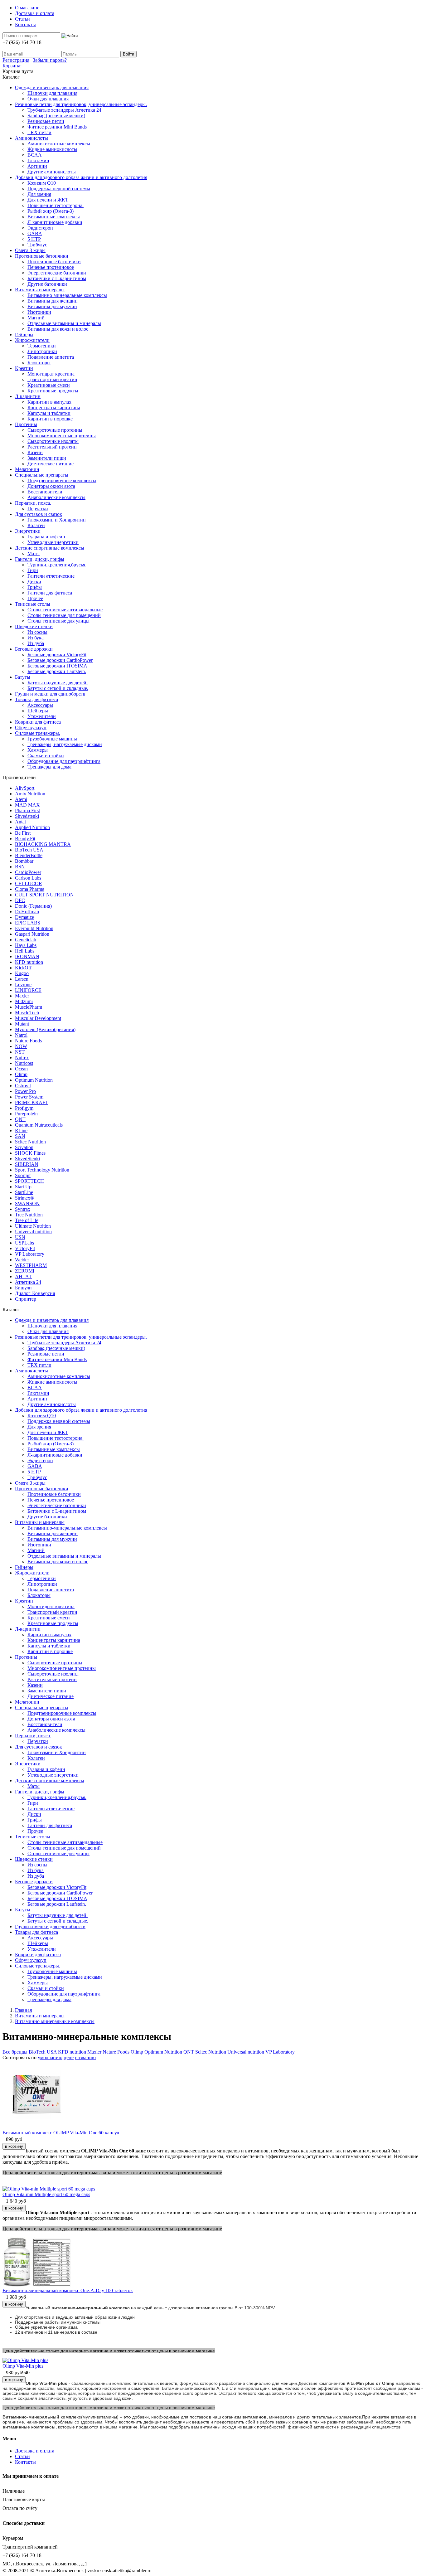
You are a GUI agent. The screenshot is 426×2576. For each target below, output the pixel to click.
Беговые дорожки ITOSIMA (57, 666)
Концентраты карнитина (54, 408)
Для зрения (39, 194)
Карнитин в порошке (50, 419)
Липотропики (42, 351)
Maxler (22, 996)
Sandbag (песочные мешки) (56, 116)
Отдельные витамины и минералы (64, 323)
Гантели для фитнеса (50, 593)
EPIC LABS (28, 923)
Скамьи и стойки (46, 756)
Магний (36, 318)
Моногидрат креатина (51, 374)
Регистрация (16, 60)
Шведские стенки (34, 626)
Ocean (21, 1069)
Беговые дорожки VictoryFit (57, 655)
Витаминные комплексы (54, 217)
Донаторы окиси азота (51, 486)
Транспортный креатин (52, 379)
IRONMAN (27, 956)
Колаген (36, 525)
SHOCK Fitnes (30, 1153)
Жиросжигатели (32, 340)
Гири (33, 570)
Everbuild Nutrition (34, 928)
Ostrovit (23, 1086)
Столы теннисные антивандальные (65, 610)
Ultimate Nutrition (33, 1226)
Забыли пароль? (50, 60)
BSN (20, 867)
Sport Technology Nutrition (42, 1170)
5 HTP (34, 239)
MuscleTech (27, 1013)
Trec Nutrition (29, 1215)
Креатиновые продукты (53, 391)
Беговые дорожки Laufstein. (57, 671)
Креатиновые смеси (49, 385)
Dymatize (24, 917)
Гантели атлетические (51, 576)
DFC (20, 900)
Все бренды (15, 2052)
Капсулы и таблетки (49, 413)
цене (69, 2057)
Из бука (36, 638)
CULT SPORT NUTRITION (44, 895)
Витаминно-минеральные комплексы (67, 295)
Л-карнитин (28, 396)
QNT (20, 1119)
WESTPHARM (31, 1265)
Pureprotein (26, 1114)
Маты (34, 553)
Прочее (35, 598)
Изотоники (39, 312)
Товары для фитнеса (36, 699)
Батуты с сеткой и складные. (58, 688)
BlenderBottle (29, 855)
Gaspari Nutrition (32, 934)
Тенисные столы (33, 604)
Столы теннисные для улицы (58, 621)
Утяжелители (42, 716)
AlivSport (25, 788)
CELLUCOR (29, 883)
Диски (34, 582)
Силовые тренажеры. (38, 733)
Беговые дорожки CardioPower (60, 660)
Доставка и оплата (35, 13)
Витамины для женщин (53, 301)
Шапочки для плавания (52, 93)
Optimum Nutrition (34, 1080)
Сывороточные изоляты (53, 441)
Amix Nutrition (30, 794)
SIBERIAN (27, 1164)
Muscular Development (38, 1018)
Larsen (22, 979)
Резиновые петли (46, 121)
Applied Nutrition (32, 827)
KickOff (23, 968)
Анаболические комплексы (56, 497)
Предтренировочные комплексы (62, 480)
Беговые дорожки (34, 649)
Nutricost (24, 1063)
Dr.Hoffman (27, 912)
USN (20, 1237)
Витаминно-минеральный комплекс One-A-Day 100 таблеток (68, 2290)
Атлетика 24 (28, 1282)
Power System (29, 1097)
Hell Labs (25, 951)
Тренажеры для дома (49, 767)
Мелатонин (27, 469)
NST (20, 1052)
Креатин (24, 368)
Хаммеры (38, 750)
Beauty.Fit (25, 839)
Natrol (21, 1035)
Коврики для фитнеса (38, 722)
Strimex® (24, 1198)
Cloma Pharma (30, 889)
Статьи (22, 19)
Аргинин (37, 166)
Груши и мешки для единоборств (50, 694)
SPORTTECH (29, 1181)
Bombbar (24, 861)
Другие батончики (47, 284)
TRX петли (39, 132)
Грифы (35, 587)
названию (85, 2057)
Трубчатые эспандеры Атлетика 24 (64, 110)
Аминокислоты (31, 138)
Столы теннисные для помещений (64, 615)
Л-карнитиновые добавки (55, 222)
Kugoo (22, 973)
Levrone (23, 985)
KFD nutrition (29, 962)
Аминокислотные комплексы (59, 144)
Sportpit (23, 1175)
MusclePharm (29, 1007)
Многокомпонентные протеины (62, 436)
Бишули (23, 1288)
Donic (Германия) (33, 906)
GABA (35, 233)
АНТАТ (23, 1276)
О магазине (27, 8)
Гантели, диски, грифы (40, 559)
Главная (23, 2010)
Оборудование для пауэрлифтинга (64, 761)
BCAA (35, 155)
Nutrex (22, 1058)
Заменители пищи (47, 458)
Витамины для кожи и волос (58, 329)
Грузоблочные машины (52, 739)
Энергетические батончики (57, 273)
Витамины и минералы (40, 290)
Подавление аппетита (51, 357)
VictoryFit (25, 1248)
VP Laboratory (30, 1254)
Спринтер (26, 1299)
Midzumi (24, 1001)
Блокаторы (39, 363)
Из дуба (36, 643)
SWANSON (27, 1203)
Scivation (24, 1147)
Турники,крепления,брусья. (57, 565)
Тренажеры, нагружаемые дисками (65, 744)
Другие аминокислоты (52, 172)
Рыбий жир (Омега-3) (51, 211)
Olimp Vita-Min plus (23, 2366)
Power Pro (25, 1091)
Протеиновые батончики (42, 256)
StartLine (24, 1192)
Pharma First (27, 810)
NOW (21, 1046)
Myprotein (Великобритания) (45, 1029)
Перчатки (38, 509)
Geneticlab (26, 940)
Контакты (25, 24)
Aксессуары (40, 705)
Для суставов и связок (39, 514)
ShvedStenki (27, 1159)
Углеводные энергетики (53, 542)
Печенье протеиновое (51, 267)
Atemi (21, 799)
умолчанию (50, 2057)
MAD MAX (27, 805)
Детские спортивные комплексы (50, 548)
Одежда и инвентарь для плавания (52, 87)
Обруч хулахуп (31, 728)
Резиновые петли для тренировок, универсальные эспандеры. (81, 104)
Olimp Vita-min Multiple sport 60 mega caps (46, 2194)
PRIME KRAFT (32, 1102)
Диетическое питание (51, 464)
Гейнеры (24, 335)
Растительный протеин (52, 447)
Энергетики (28, 531)
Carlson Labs (28, 878)
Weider (22, 1260)
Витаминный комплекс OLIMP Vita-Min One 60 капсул (61, 2133)
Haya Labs (26, 945)
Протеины (26, 424)
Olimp (21, 1074)
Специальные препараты (42, 475)
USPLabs (24, 1243)
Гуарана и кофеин (46, 537)
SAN (20, 1136)
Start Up (23, 1187)
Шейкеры (38, 711)
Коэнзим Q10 (42, 183)
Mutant (22, 1024)
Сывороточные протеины (55, 430)
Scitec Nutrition (30, 1142)
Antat (20, 822)
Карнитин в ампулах (49, 402)
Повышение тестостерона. (56, 205)
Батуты (23, 677)
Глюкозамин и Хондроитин (57, 520)
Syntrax (23, 1209)
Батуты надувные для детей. (58, 683)
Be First (23, 833)
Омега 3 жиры (30, 250)
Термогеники (42, 346)
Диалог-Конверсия (35, 1293)
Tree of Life (27, 1220)
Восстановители (45, 492)
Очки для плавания (48, 99)
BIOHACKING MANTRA (43, 844)
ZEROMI (25, 1271)
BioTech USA (29, 850)
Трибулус (37, 245)
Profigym (24, 1108)
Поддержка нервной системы (59, 189)
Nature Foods (28, 1041)
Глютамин (38, 160)
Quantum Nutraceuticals (39, 1125)
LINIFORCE (28, 990)
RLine (21, 1130)
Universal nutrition (33, 1232)
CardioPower (28, 872)
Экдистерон (40, 228)
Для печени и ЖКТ (48, 200)
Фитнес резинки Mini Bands (57, 127)
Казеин (35, 452)
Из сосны (37, 632)
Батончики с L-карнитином (57, 278)
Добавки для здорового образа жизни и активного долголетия (81, 177)
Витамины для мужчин (52, 306)
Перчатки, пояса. (33, 503)
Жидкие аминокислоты (52, 149)
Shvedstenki (27, 816)
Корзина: (12, 66)
